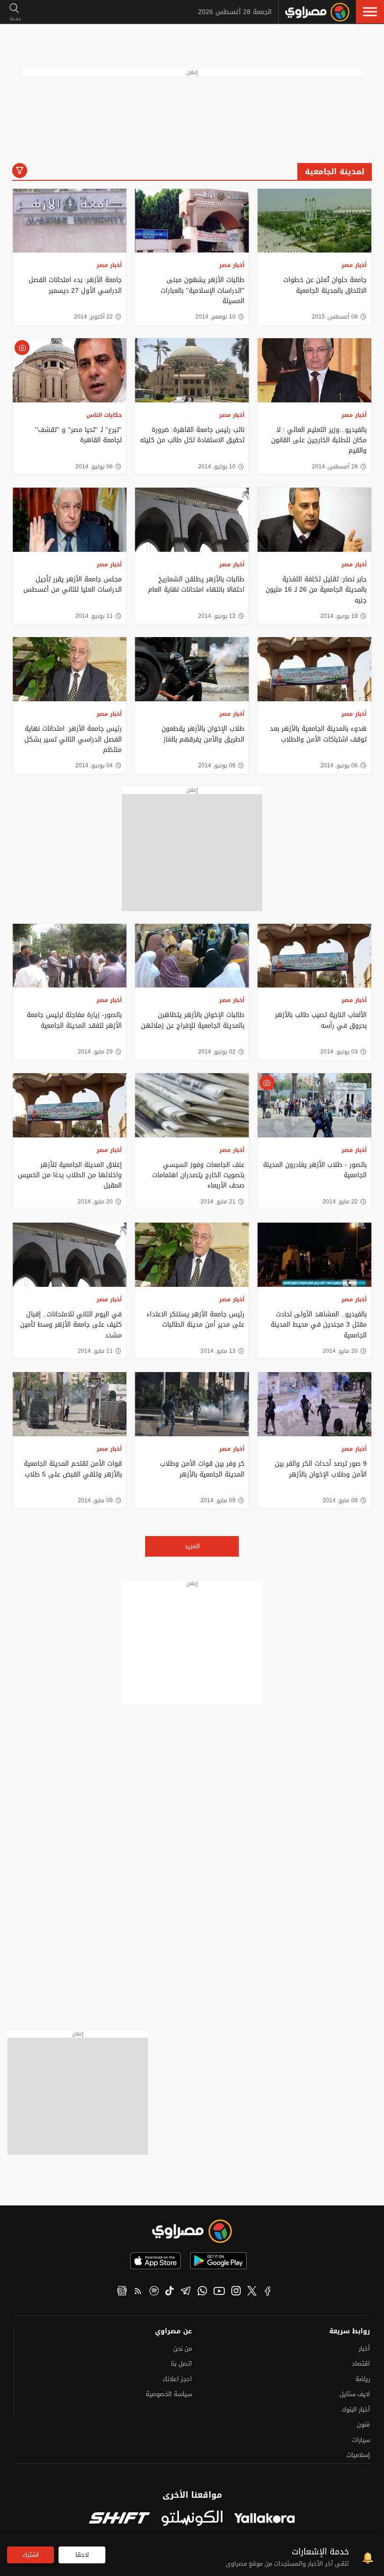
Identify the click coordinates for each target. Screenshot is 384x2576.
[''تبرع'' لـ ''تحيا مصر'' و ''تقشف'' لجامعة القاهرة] (70, 370)
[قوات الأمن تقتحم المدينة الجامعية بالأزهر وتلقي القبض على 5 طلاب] (70, 1404)
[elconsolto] (192, 2519)
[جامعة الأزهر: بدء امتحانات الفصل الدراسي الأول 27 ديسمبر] (70, 221)
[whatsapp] (202, 2292)
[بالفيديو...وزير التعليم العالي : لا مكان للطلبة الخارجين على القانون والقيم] (314, 370)
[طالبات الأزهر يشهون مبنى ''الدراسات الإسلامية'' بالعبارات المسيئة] (192, 221)
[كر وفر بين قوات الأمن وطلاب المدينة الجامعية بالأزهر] (192, 1404)
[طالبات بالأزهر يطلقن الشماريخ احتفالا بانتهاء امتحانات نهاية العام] (192, 520)
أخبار (364, 2349)
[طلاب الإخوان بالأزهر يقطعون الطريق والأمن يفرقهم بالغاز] (192, 669)
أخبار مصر (354, 265)
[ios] (155, 2261)
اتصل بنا (181, 2364)
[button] (370, 12)
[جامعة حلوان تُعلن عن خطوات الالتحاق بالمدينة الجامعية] (314, 221)
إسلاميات (358, 2455)
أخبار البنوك (356, 2409)
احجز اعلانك (177, 2379)
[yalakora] (265, 2519)
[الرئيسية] (317, 12)
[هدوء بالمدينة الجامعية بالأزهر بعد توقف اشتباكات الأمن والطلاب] (314, 669)
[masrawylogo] (192, 2231)
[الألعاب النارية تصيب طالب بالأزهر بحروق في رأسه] (314, 956)
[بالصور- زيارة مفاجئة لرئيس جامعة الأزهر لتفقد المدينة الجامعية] (70, 956)
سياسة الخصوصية (169, 2394)
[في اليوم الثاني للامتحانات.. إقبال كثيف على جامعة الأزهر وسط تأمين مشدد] (70, 1255)
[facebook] (268, 2292)
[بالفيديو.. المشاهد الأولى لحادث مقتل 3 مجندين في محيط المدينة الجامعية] (314, 1255)
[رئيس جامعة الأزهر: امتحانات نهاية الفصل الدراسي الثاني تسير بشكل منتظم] (70, 669)
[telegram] (186, 2292)
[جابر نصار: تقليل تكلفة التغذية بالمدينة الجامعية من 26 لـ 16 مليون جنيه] (314, 520)
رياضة (363, 2379)
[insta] (236, 2292)
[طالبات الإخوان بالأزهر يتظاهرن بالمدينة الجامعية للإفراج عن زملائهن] (192, 956)
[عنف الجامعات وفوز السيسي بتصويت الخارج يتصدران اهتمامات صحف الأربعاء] (192, 1105)
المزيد (192, 1546)
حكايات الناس (104, 415)
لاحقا (82, 2555)
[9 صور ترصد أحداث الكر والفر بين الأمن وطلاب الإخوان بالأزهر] (314, 1404)
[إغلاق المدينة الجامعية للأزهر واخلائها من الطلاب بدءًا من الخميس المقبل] (70, 1105)
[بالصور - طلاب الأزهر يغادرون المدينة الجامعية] (314, 1105)
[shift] (119, 2519)
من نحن (183, 2349)
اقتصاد (361, 2364)
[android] (218, 2261)
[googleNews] (122, 2292)
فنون (363, 2424)
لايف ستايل (355, 2394)
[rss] (138, 2292)
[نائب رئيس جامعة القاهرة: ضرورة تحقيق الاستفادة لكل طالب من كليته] (192, 370)
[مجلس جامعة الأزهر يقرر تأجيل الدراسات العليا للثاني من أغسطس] (70, 520)
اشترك (31, 2555)
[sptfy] (154, 2292)
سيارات (361, 2440)
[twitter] (252, 2292)
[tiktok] (170, 2292)
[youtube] (219, 2292)
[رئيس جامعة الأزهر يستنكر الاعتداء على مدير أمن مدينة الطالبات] (192, 1255)
